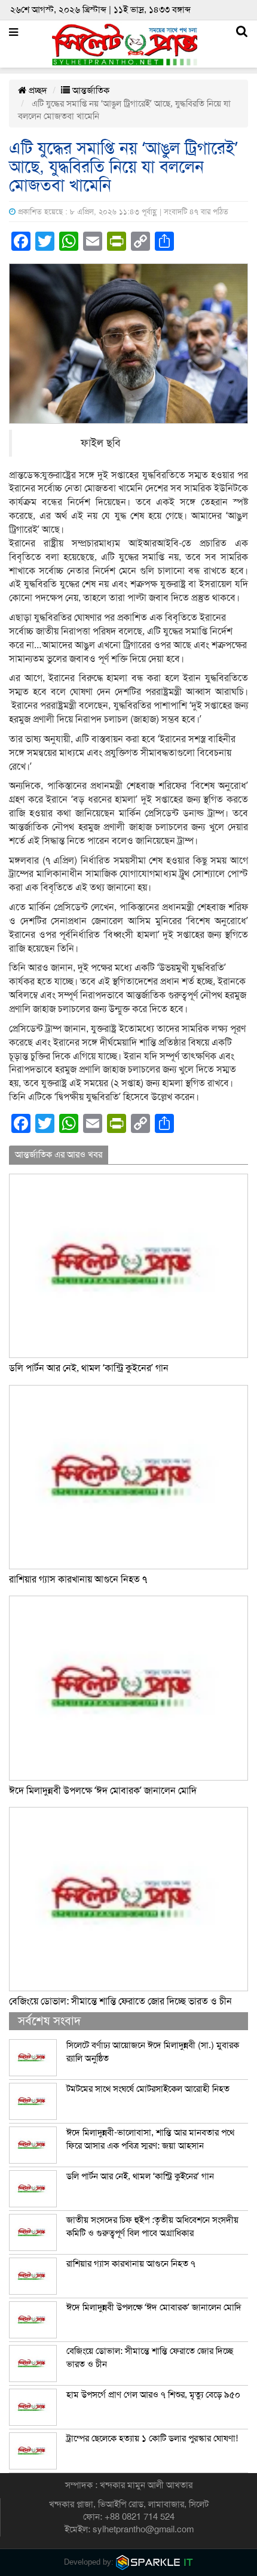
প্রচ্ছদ (37, 90)
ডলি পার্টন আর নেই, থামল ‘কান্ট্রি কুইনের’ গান (89, 1368)
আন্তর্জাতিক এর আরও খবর (59, 1155)
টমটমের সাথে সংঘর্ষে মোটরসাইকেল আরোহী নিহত (148, 2089)
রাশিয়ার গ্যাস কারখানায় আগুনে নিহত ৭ (78, 1579)
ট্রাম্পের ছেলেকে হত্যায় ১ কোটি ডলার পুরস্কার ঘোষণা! (152, 2438)
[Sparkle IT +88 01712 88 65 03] (155, 2562)
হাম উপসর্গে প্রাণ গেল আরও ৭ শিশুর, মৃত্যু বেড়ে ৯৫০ (153, 2395)
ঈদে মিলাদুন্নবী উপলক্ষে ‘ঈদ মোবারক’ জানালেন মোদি (103, 1791)
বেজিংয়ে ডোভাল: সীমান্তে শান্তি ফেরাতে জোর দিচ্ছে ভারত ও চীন (120, 2001)
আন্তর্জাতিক (90, 90)
